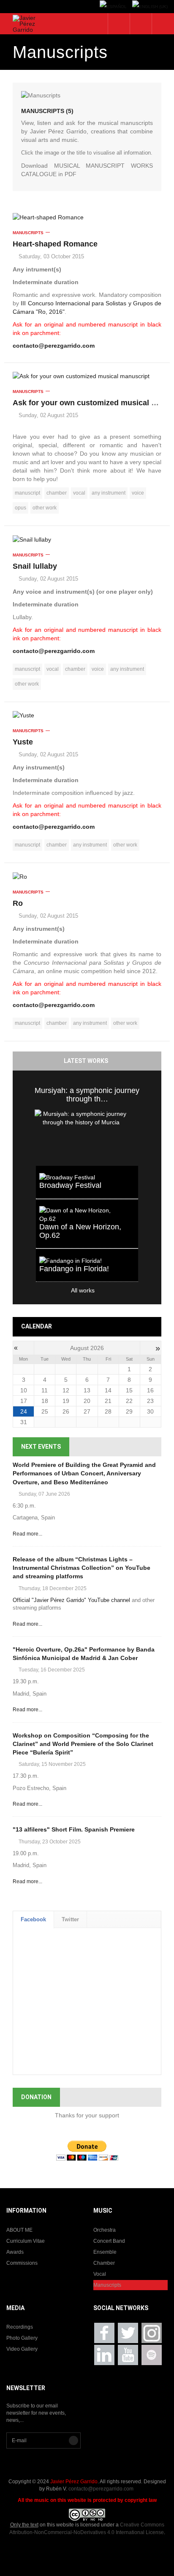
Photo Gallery (22, 2338)
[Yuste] (87, 715)
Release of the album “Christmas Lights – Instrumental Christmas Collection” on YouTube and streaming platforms (82, 1568)
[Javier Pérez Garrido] (28, 24)
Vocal (100, 2274)
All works (65, 1290)
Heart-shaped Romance (55, 244)
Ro (18, 903)
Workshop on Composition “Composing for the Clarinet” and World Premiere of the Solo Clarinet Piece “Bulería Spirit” (83, 1744)
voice (138, 493)
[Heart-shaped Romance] (87, 217)
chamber (57, 493)
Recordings (20, 2327)
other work (45, 508)
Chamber (104, 2263)
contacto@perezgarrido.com (54, 346)
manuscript (27, 493)
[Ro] (87, 876)
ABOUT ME (19, 2230)
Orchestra (105, 2230)
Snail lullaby (35, 566)
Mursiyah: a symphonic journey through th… (87, 1095)
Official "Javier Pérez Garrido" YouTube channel (71, 1600)
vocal (79, 493)
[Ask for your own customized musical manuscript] (87, 376)
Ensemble (105, 2252)
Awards (15, 2252)
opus (20, 508)
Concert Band (109, 2241)
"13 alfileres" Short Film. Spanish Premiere (74, 1829)
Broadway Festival (70, 1185)
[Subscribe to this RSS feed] (156, 90)
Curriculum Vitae (26, 2241)
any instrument (109, 493)
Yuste (23, 742)
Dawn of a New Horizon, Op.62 (80, 1231)
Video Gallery (22, 2349)
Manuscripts (28, 233)
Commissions (22, 2263)
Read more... (27, 1534)
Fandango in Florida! (74, 1269)
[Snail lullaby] (87, 539)
